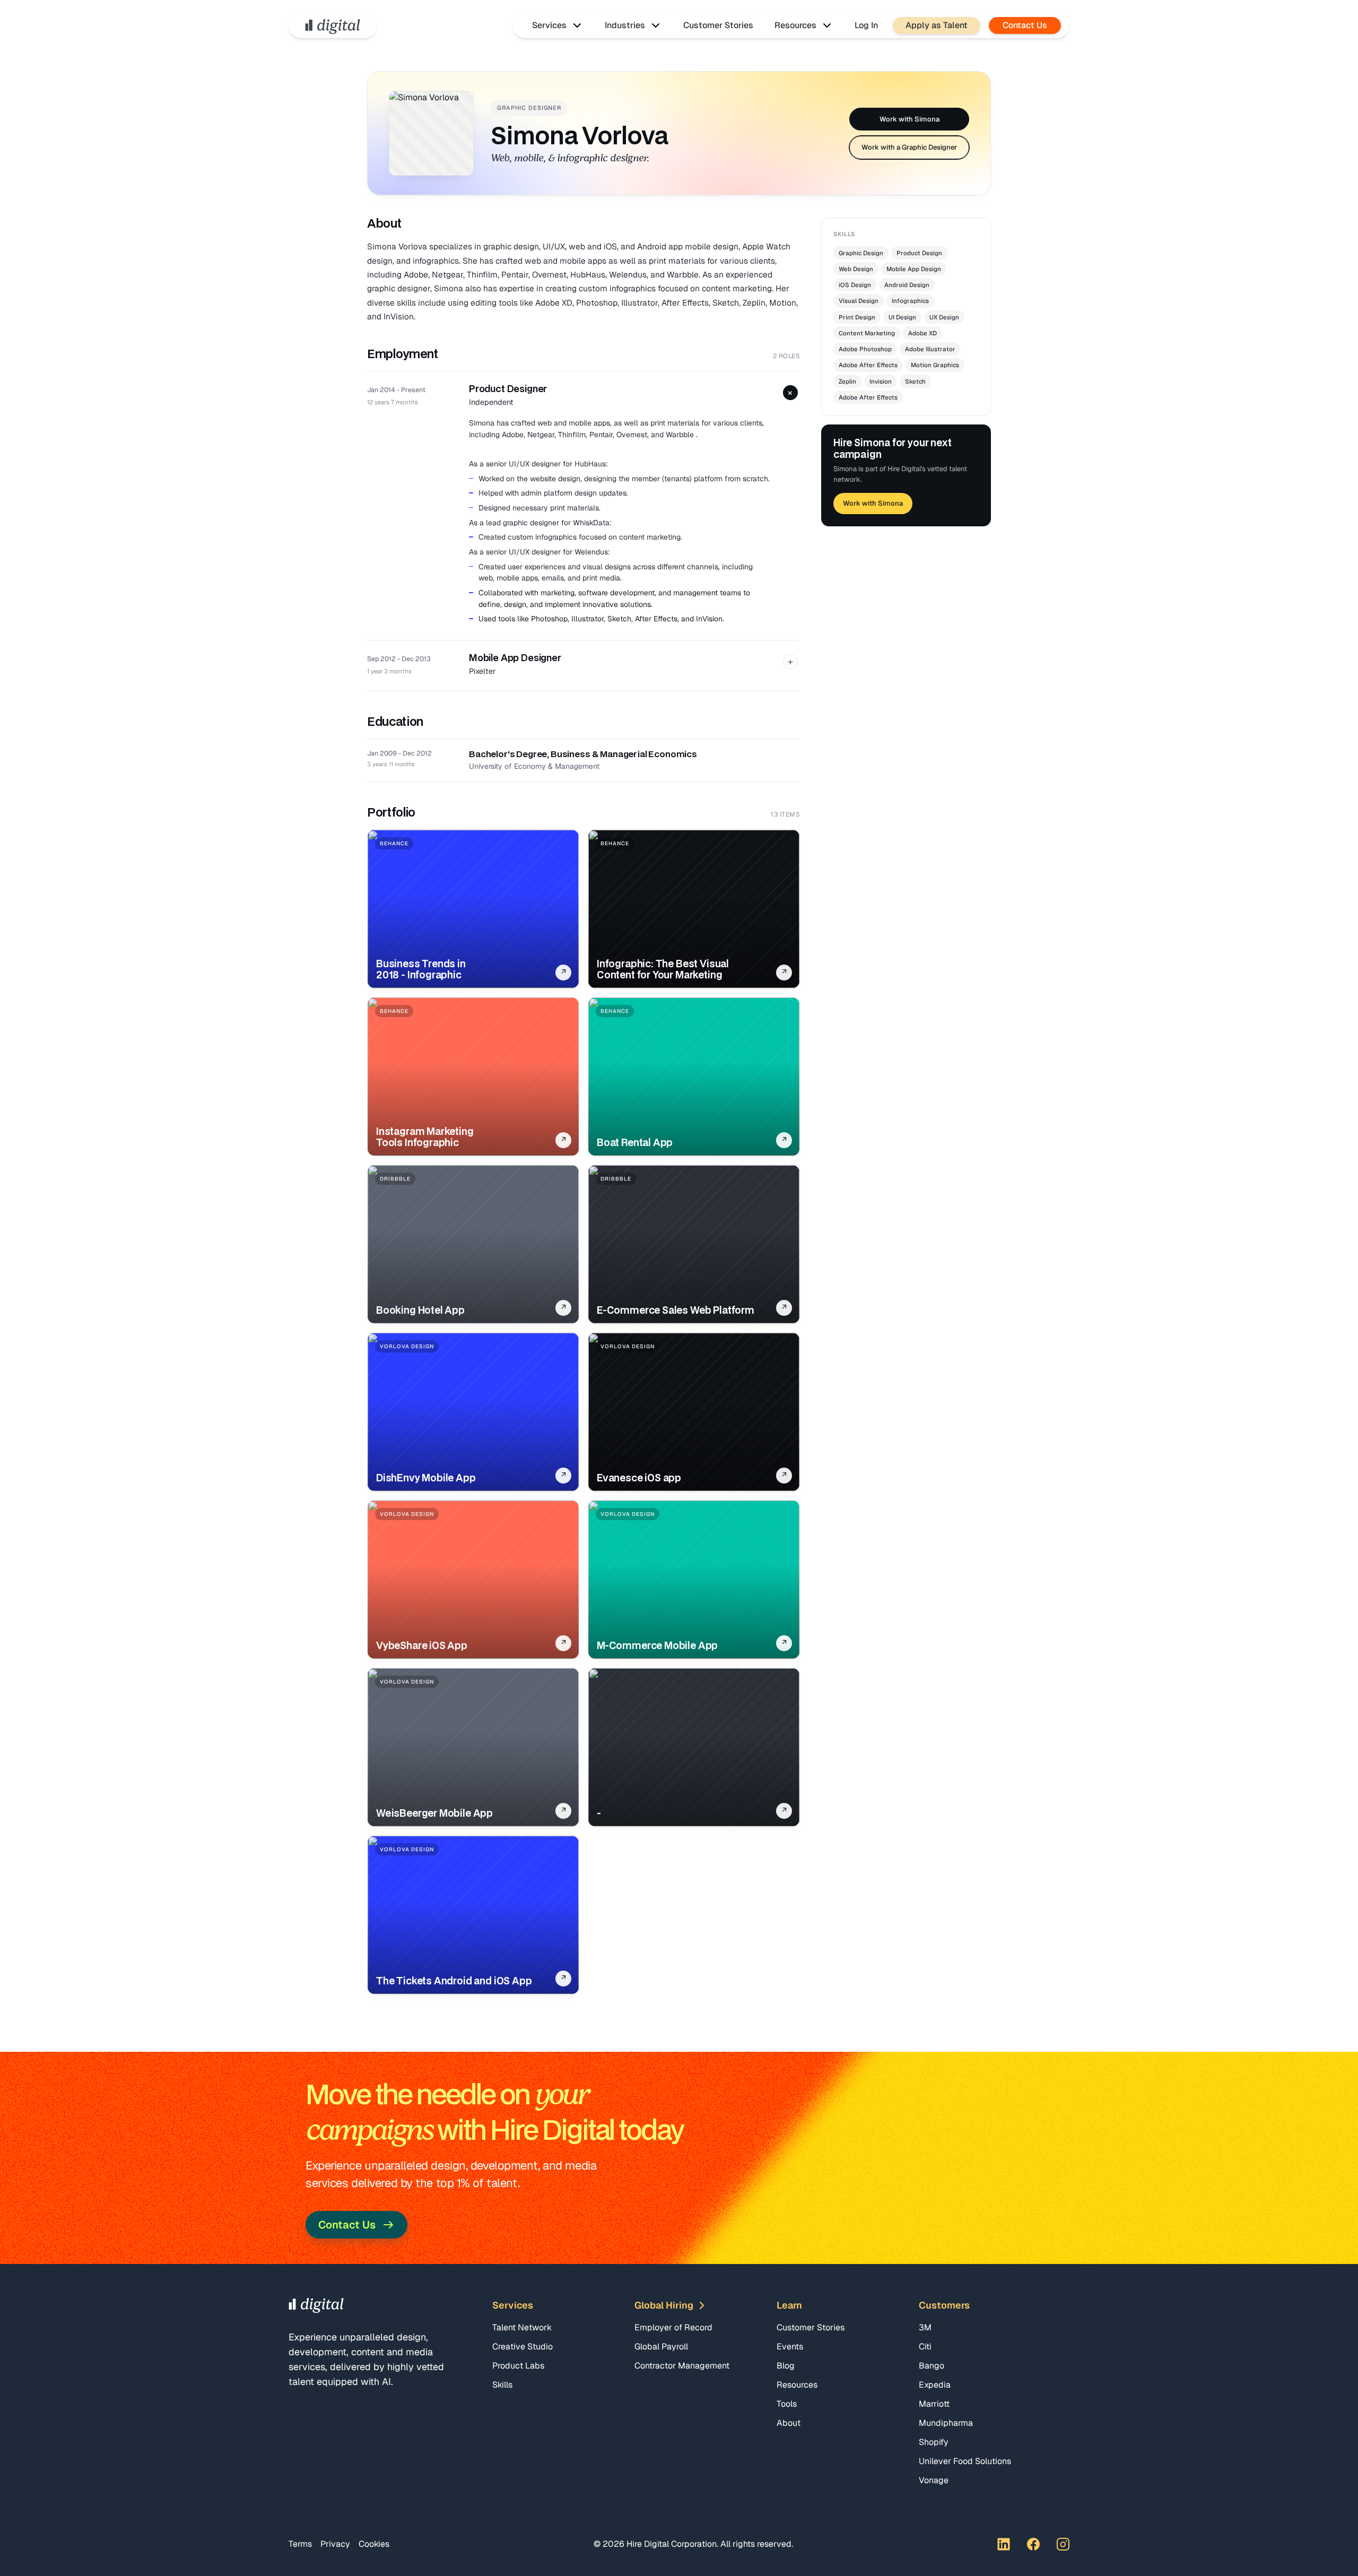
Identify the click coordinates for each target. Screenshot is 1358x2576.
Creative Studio (523, 2347)
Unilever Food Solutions (965, 2461)
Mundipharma (946, 2423)
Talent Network (522, 2327)
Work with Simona (909, 119)
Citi (925, 2347)
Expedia (935, 2385)
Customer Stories (718, 25)
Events (790, 2347)
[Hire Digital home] (333, 25)
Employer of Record (673, 2327)
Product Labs (518, 2366)
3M (925, 2327)
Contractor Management (682, 2366)
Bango (932, 2366)
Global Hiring (664, 2305)
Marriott (934, 2404)
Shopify (934, 2442)
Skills (502, 2385)
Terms (300, 2544)
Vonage (934, 2480)
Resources (797, 2385)
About (789, 2423)
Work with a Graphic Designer (909, 147)
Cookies (374, 2544)
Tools (787, 2404)
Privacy (335, 2544)
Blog (786, 2366)
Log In (866, 25)
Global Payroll (661, 2347)
